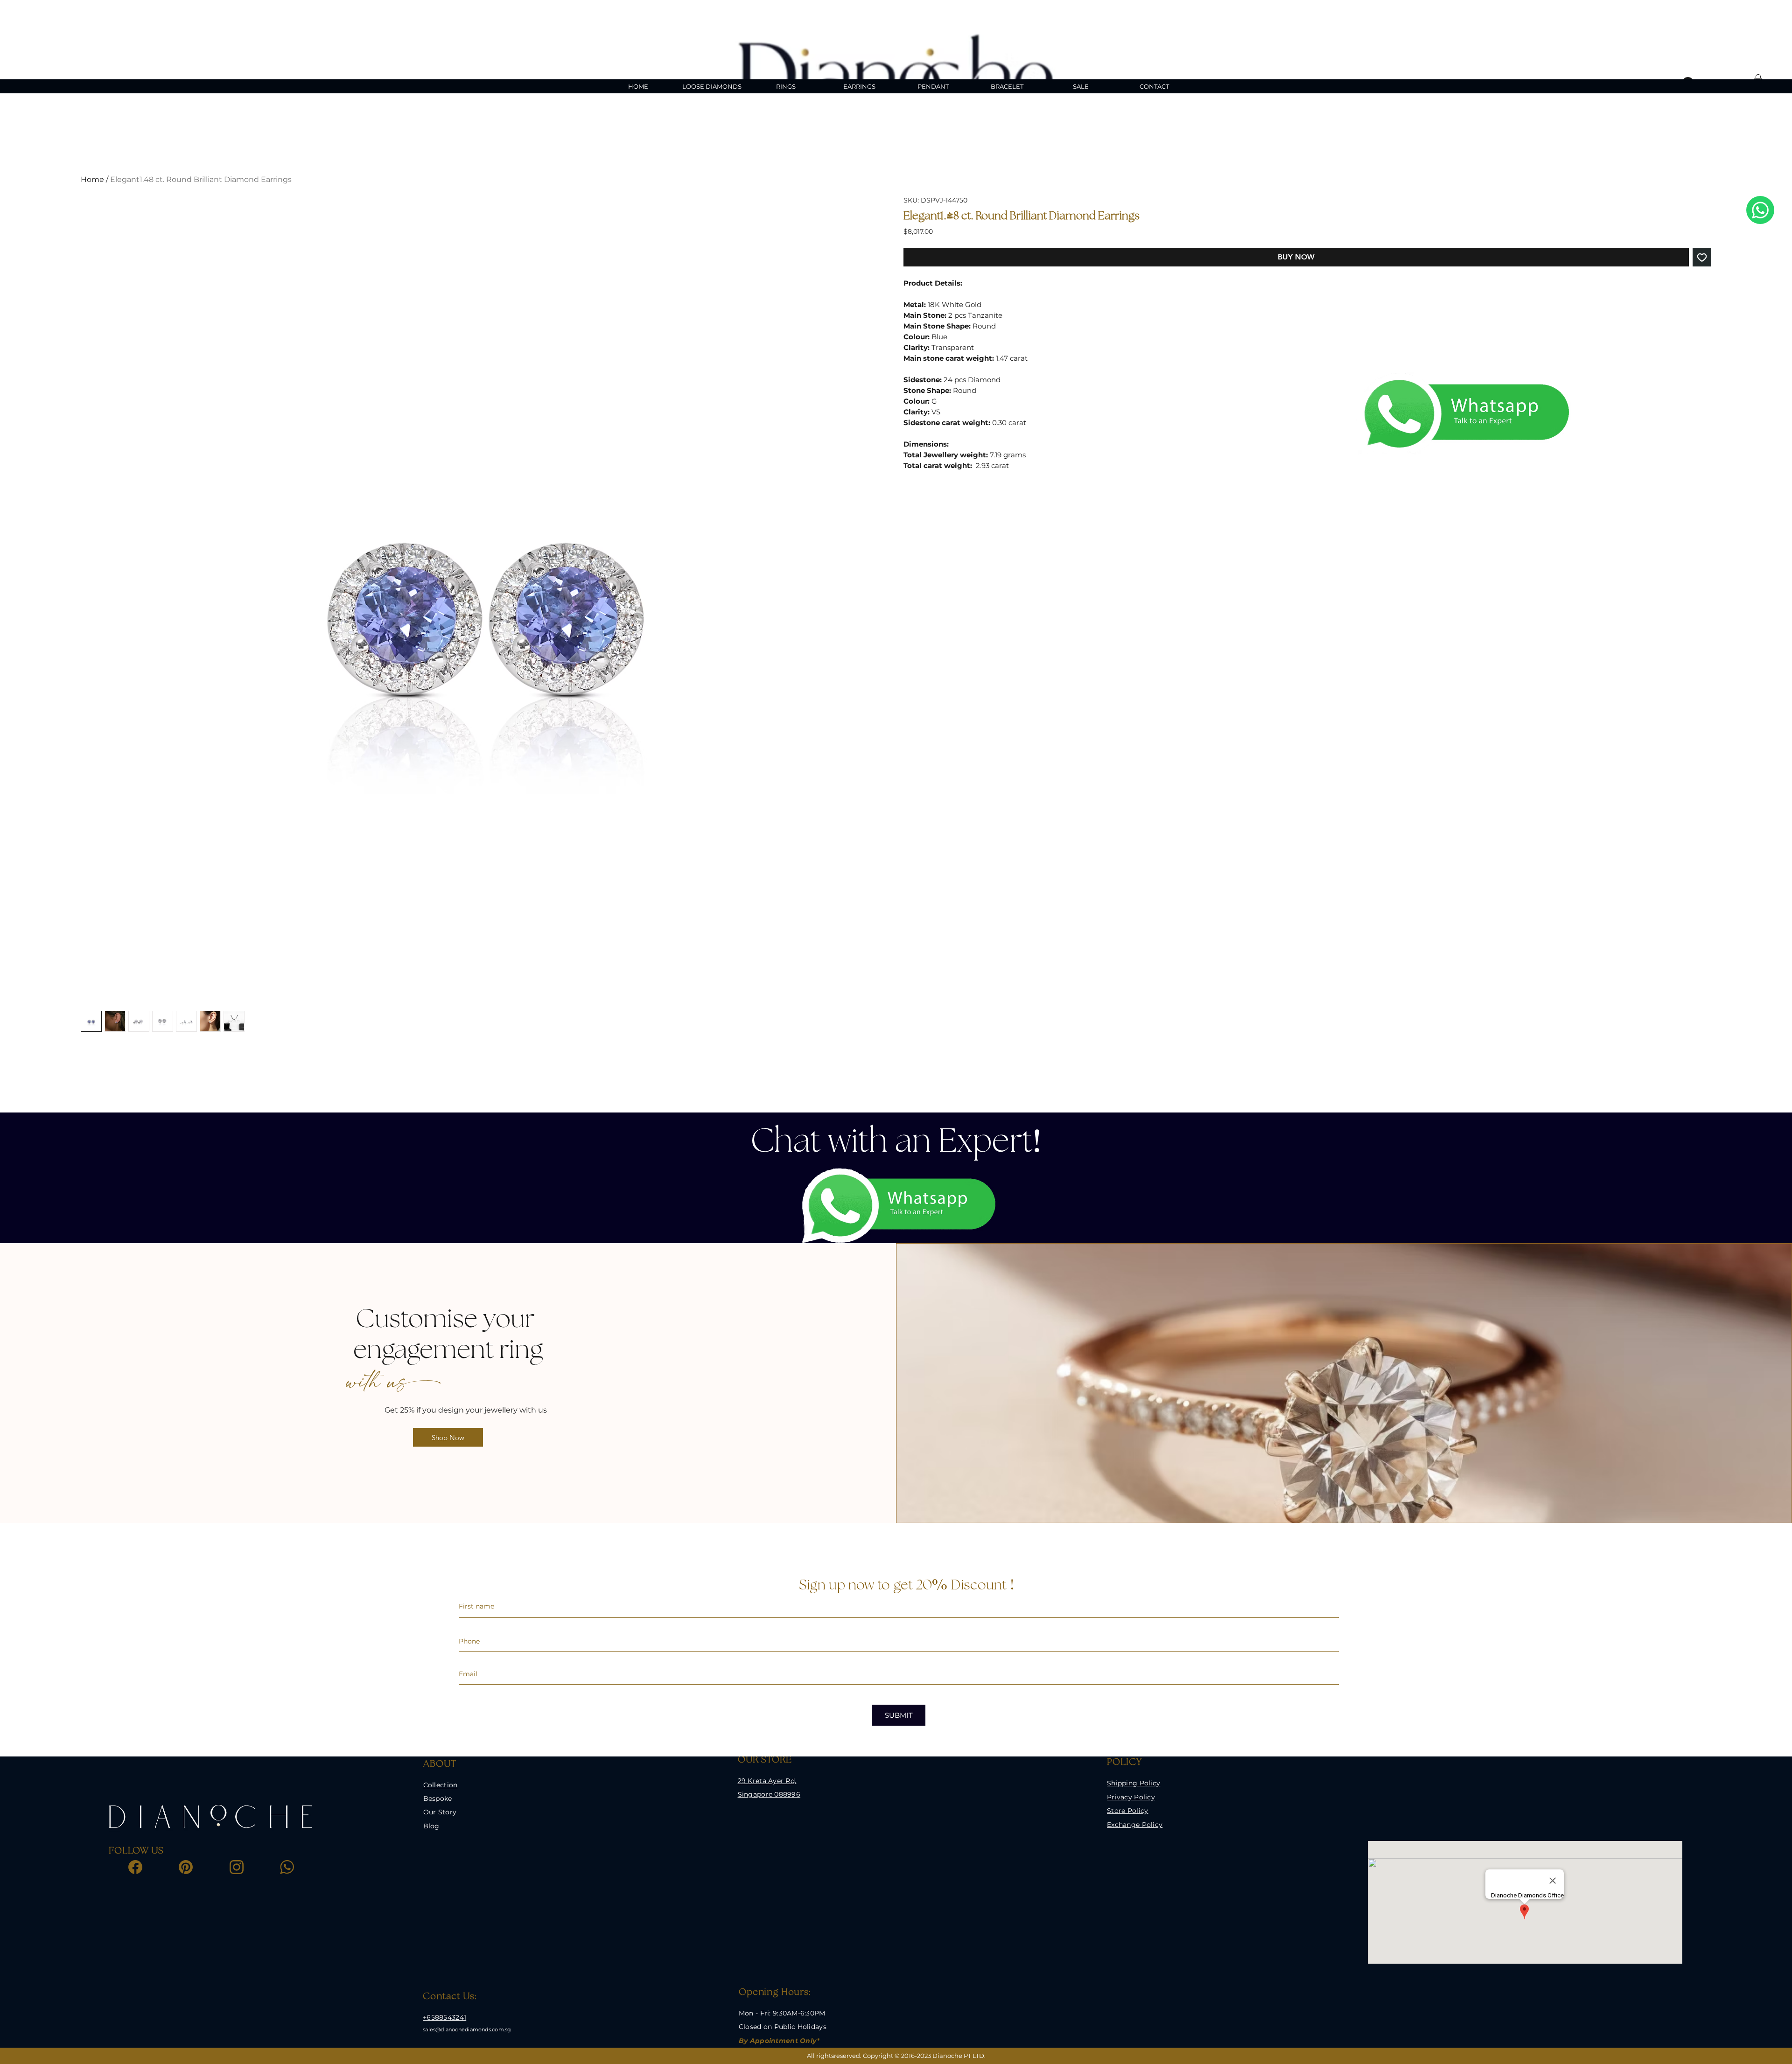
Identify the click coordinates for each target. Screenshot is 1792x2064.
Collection (441, 1785)
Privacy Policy (1131, 1797)
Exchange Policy (1135, 1825)
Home (92, 179)
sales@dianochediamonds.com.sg (467, 2029)
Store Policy (1127, 1811)
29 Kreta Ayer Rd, (767, 1781)
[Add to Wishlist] (1702, 257)
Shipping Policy (1134, 1783)
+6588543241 (444, 2017)
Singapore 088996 (769, 1794)
